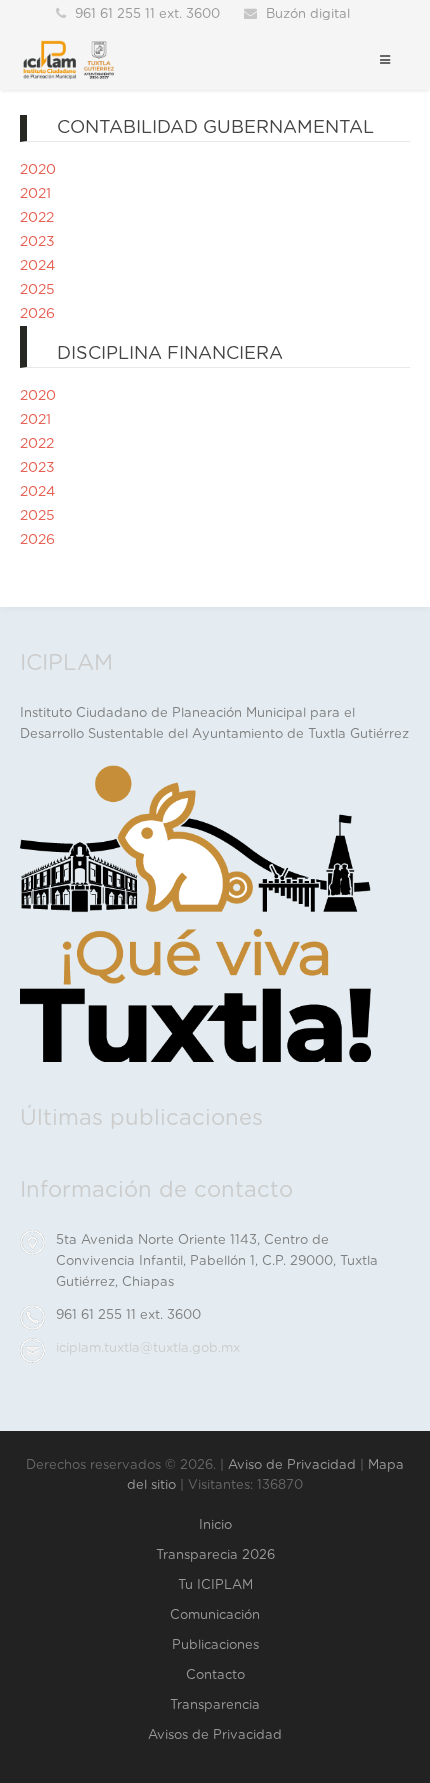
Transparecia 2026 (215, 1555)
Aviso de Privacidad (292, 1465)
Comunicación (215, 1615)
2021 (35, 194)
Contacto (215, 1675)
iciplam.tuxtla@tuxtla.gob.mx (148, 1348)
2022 (37, 218)
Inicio (215, 1525)
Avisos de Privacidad (215, 1735)
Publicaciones (215, 1645)
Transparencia (215, 1705)
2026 (37, 314)
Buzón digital (308, 14)
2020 (38, 170)
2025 (37, 290)
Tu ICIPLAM (215, 1585)
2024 (37, 266)
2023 (37, 242)
